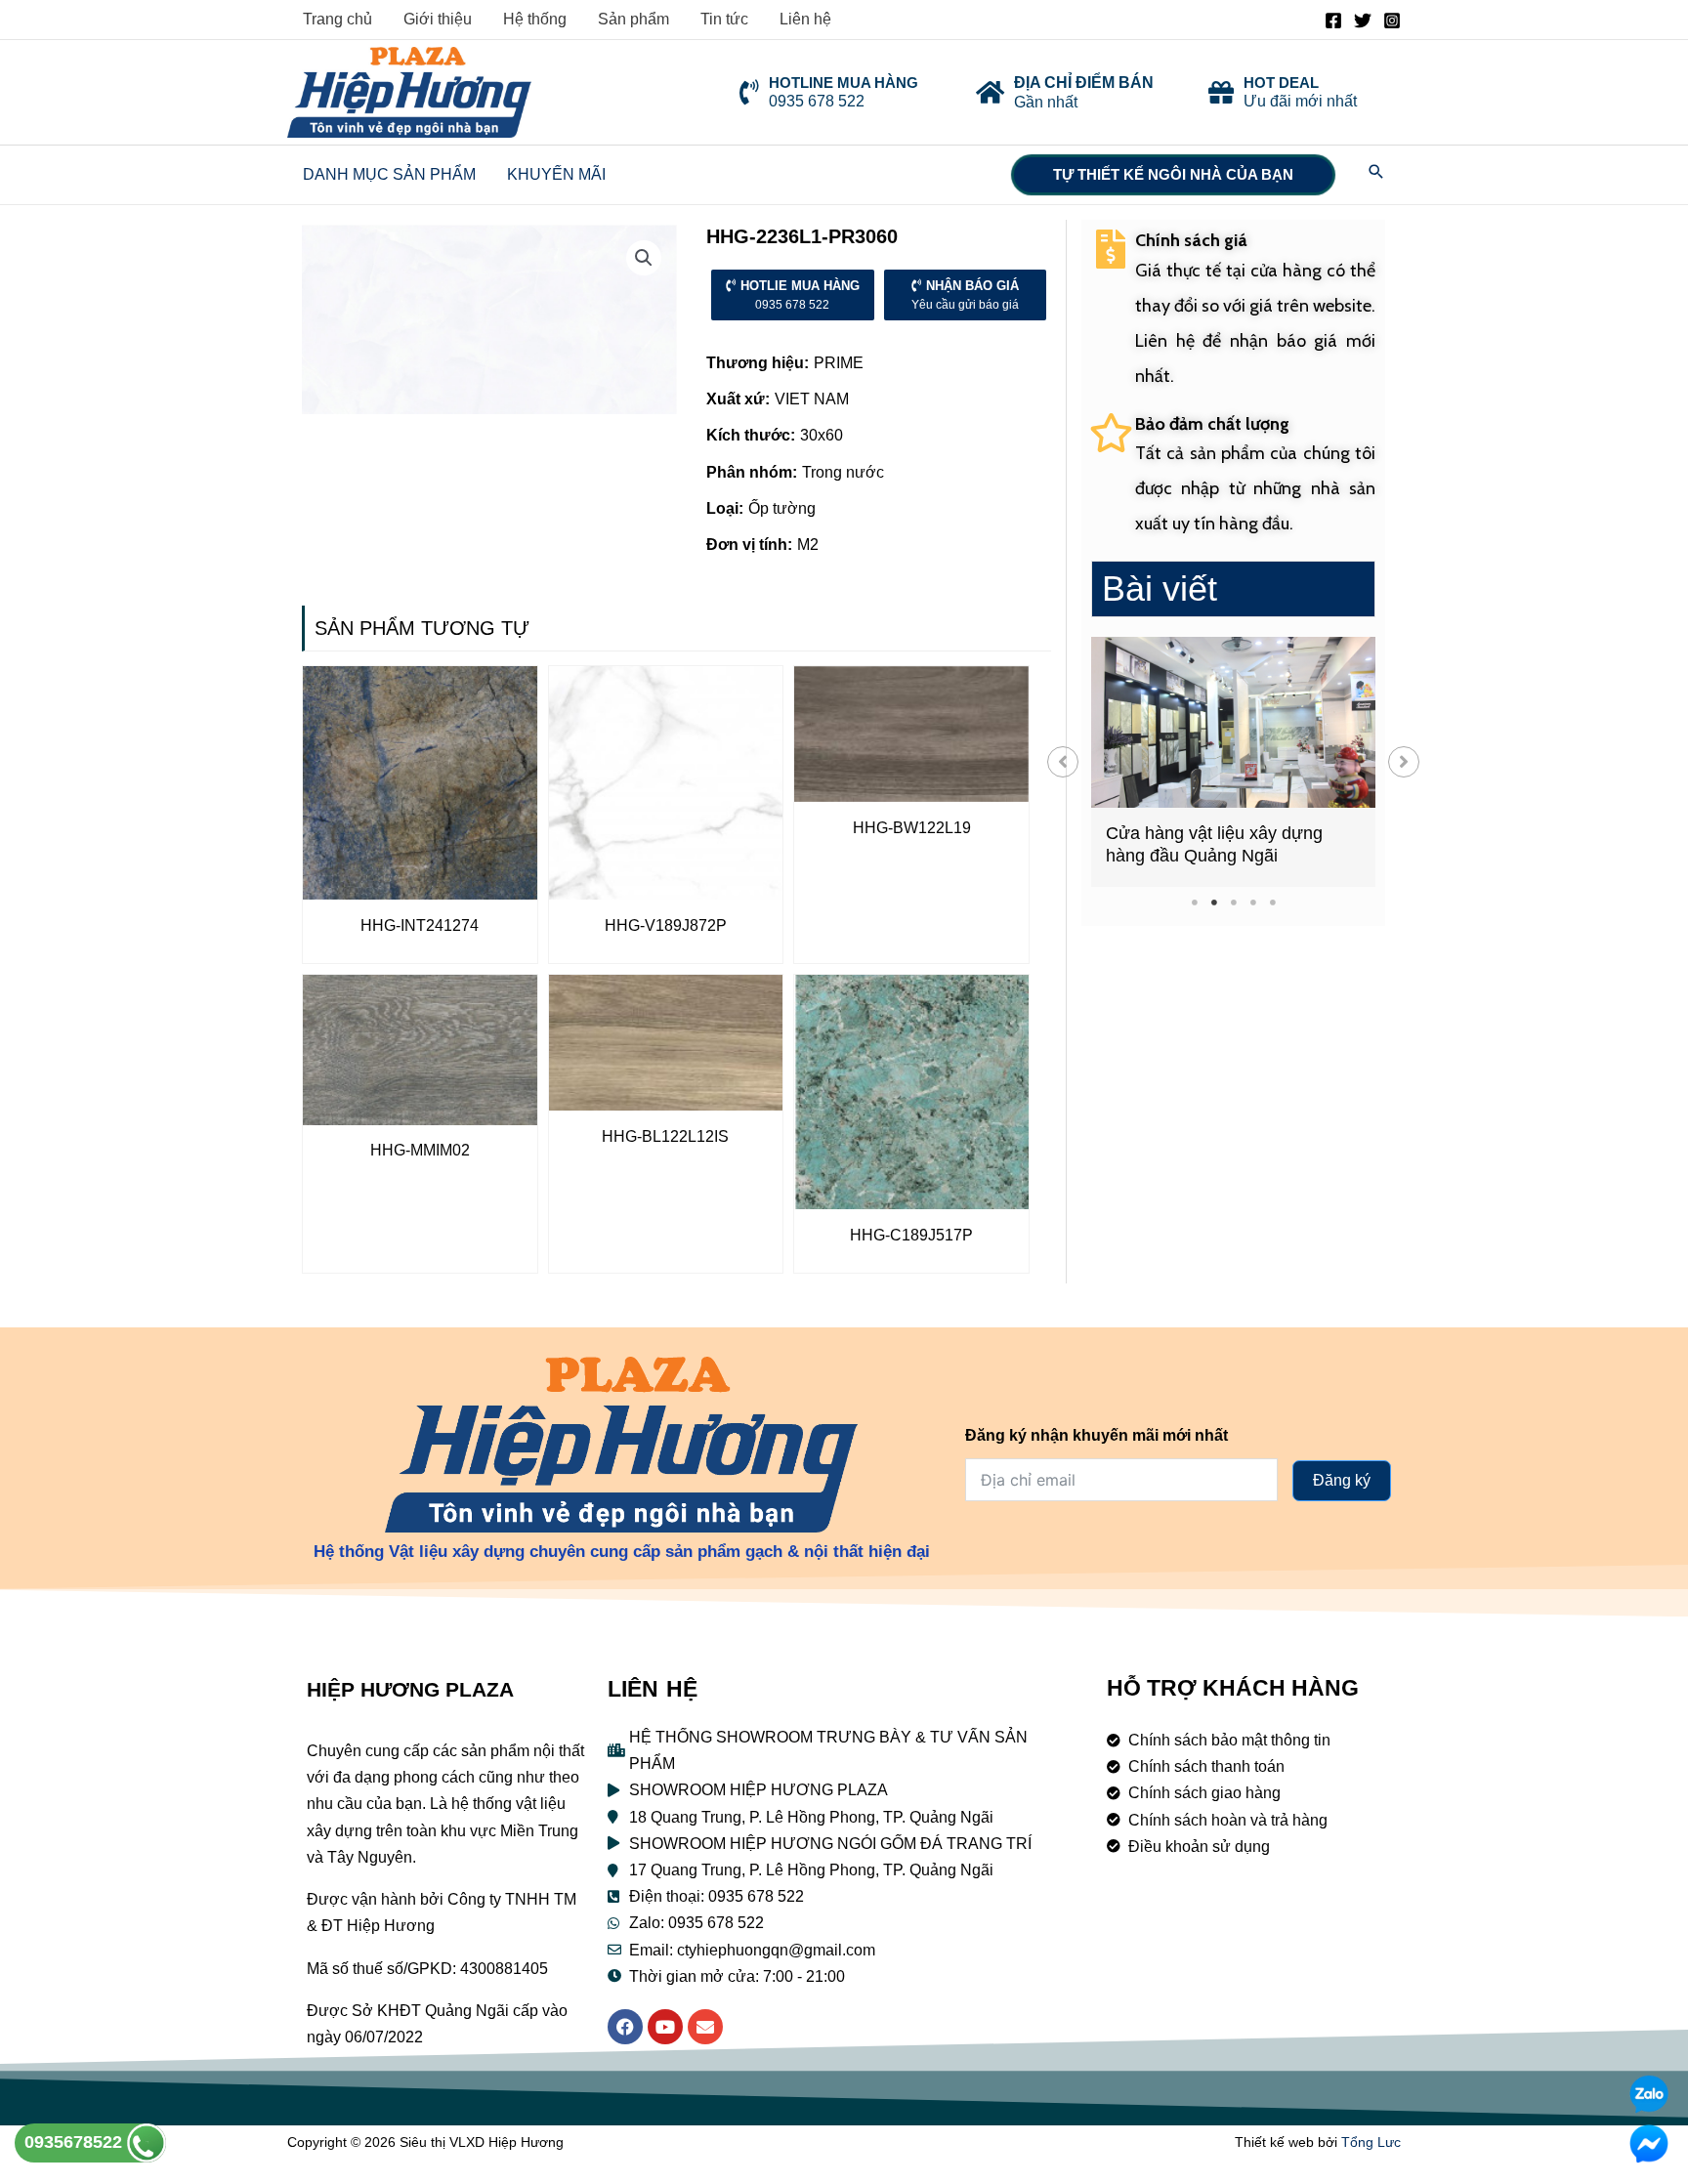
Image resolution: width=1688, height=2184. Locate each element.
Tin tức (724, 19)
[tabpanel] (1233, 762)
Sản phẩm (633, 19)
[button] (1063, 762)
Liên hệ (805, 19)
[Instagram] (1392, 21)
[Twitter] (1363, 21)
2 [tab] (1214, 902)
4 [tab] (1253, 902)
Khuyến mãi (556, 174)
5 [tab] (1272, 902)
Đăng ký (1342, 1480)
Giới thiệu (438, 19)
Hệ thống (535, 19)
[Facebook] (1333, 21)
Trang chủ (338, 19)
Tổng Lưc (1371, 2142)
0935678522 (76, 2142)
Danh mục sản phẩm (389, 174)
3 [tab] (1233, 902)
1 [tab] (1194, 902)
